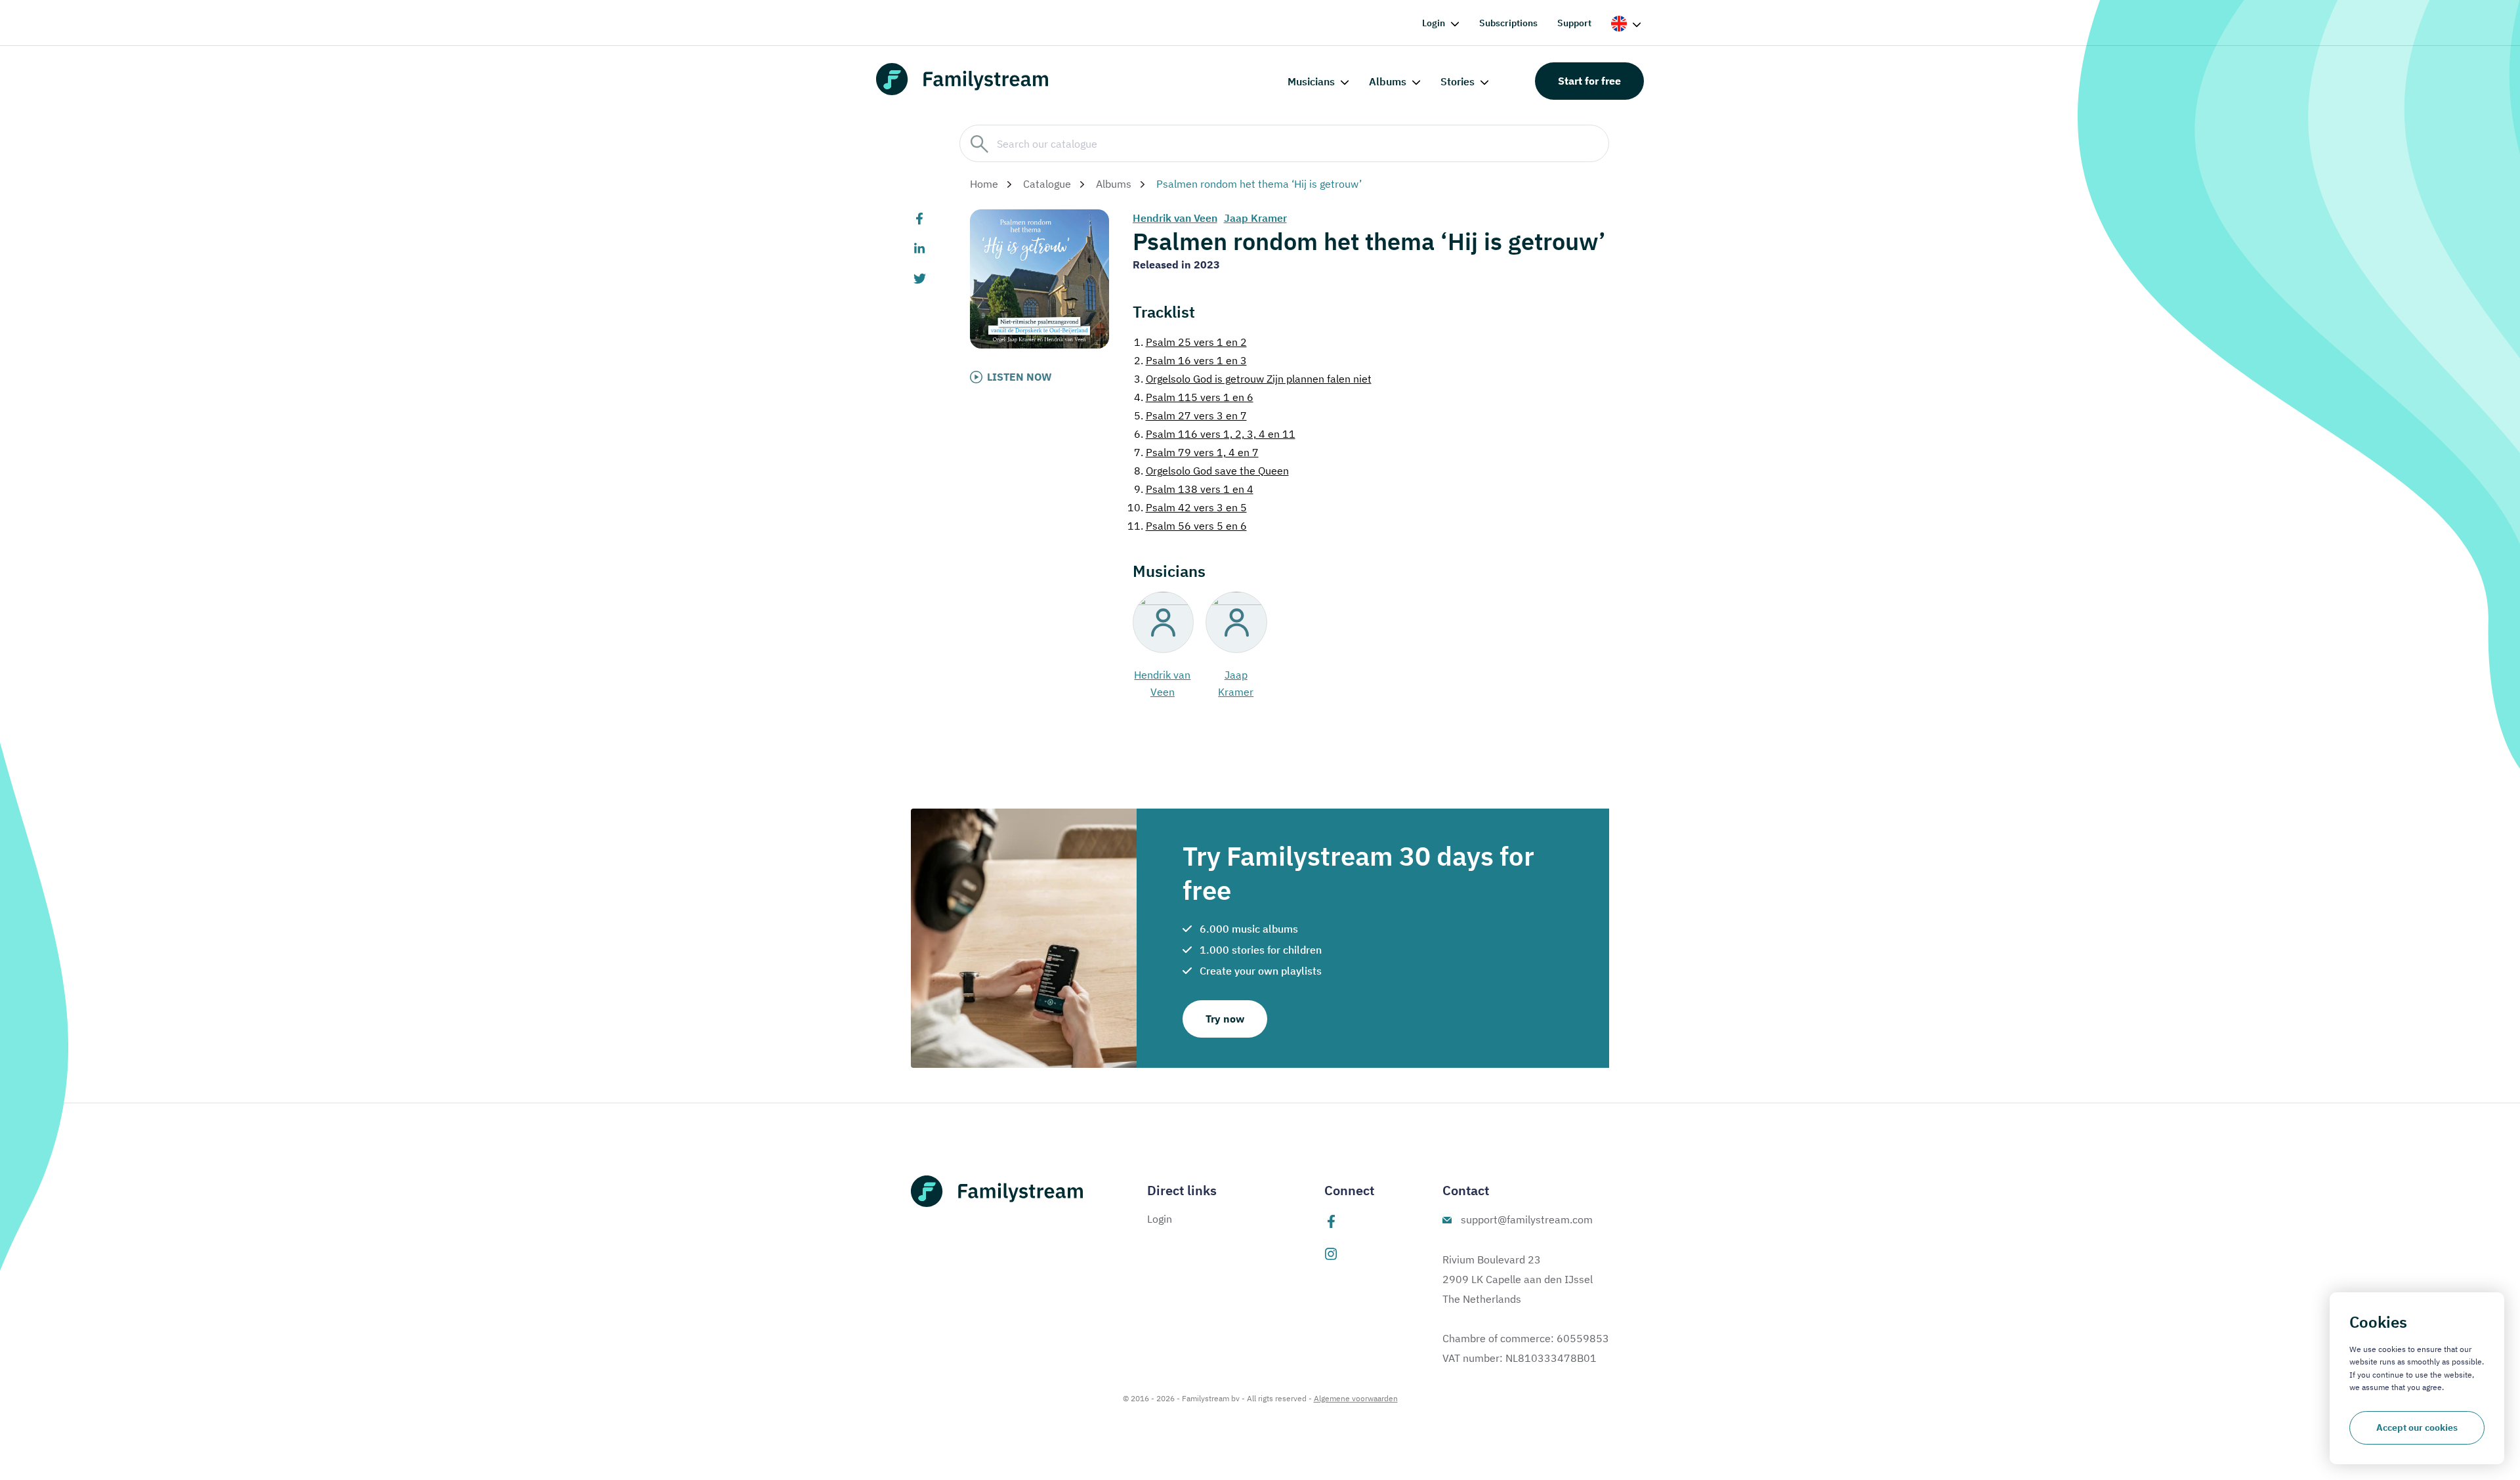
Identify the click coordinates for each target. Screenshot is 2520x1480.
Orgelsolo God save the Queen (1211, 471)
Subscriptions (1508, 23)
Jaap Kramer (1255, 218)
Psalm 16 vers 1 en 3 (1190, 360)
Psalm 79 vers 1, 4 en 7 (1196, 452)
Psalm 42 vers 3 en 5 (1187, 507)
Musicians (1311, 81)
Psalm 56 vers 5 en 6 (1187, 526)
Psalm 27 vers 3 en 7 (1190, 415)
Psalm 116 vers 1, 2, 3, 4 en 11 (1215, 434)
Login (1434, 23)
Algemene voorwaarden (1356, 1398)
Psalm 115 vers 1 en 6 (1194, 397)
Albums (1388, 81)
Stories (1458, 81)
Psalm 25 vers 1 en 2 (1190, 342)
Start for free (1589, 81)
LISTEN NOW (1019, 377)
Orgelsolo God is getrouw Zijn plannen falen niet (1253, 379)
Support (1574, 23)
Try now (1225, 1019)
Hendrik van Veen (1175, 218)
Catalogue (1047, 184)
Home (984, 184)
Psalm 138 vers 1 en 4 (1194, 489)
